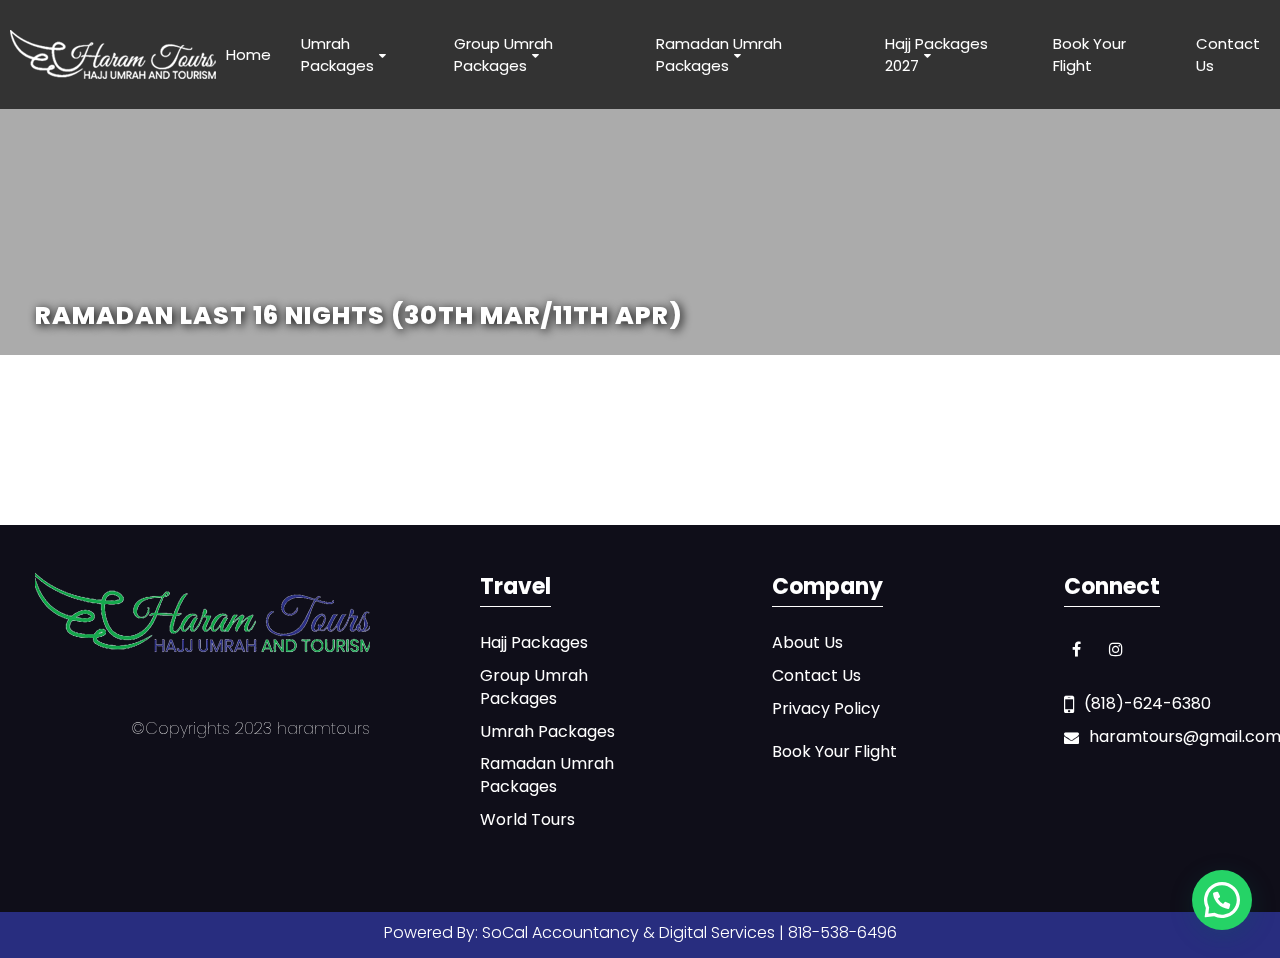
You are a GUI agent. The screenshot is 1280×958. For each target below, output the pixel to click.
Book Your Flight (1089, 54)
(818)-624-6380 (1147, 704)
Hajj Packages (534, 643)
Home (248, 54)
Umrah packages (547, 732)
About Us (807, 643)
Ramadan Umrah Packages (719, 54)
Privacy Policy (826, 709)
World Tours (527, 820)
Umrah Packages (337, 54)
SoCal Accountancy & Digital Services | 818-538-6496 (689, 932)
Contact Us (1228, 54)
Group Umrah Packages (503, 54)
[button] (1222, 900)
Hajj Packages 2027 (936, 54)
